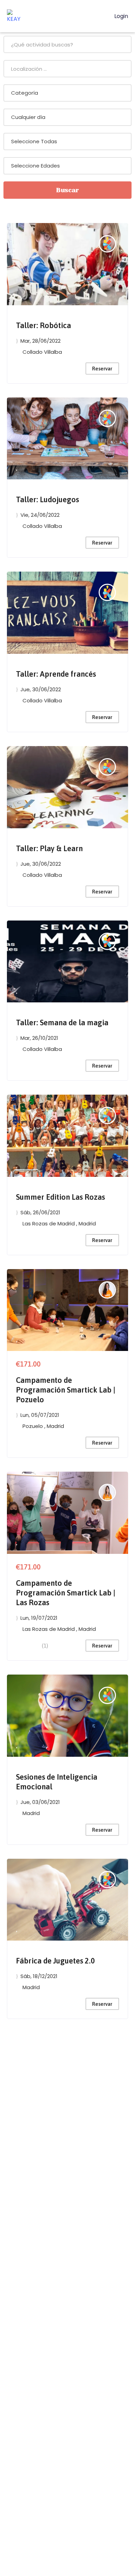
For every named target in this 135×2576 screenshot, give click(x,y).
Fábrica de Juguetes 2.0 (55, 1961)
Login (120, 16)
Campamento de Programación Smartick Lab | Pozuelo (66, 1390)
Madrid (87, 1223)
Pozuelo (33, 1426)
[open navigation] (100, 16)
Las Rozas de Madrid (49, 1223)
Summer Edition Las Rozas (60, 1197)
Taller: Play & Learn (49, 848)
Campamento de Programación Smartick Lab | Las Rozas (66, 1593)
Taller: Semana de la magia (62, 1022)
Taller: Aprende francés (56, 674)
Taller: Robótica (43, 325)
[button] (17, 293)
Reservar (102, 369)
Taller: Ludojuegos (47, 499)
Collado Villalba (42, 352)
